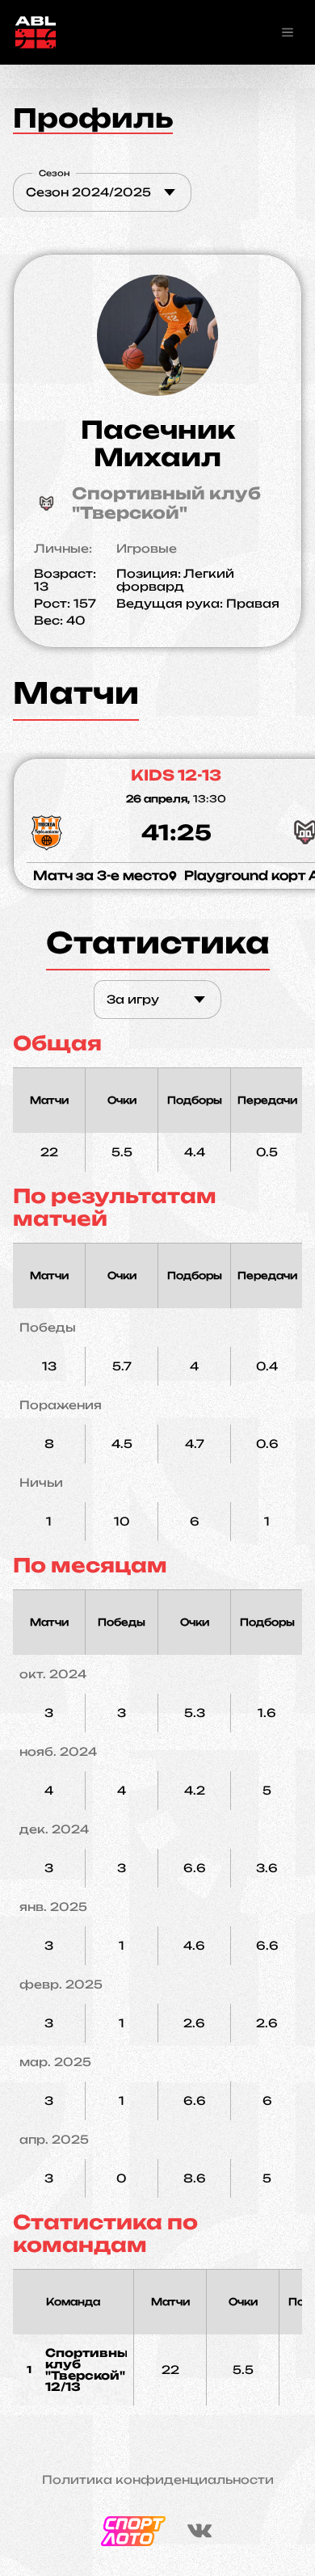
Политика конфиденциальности (158, 2480)
